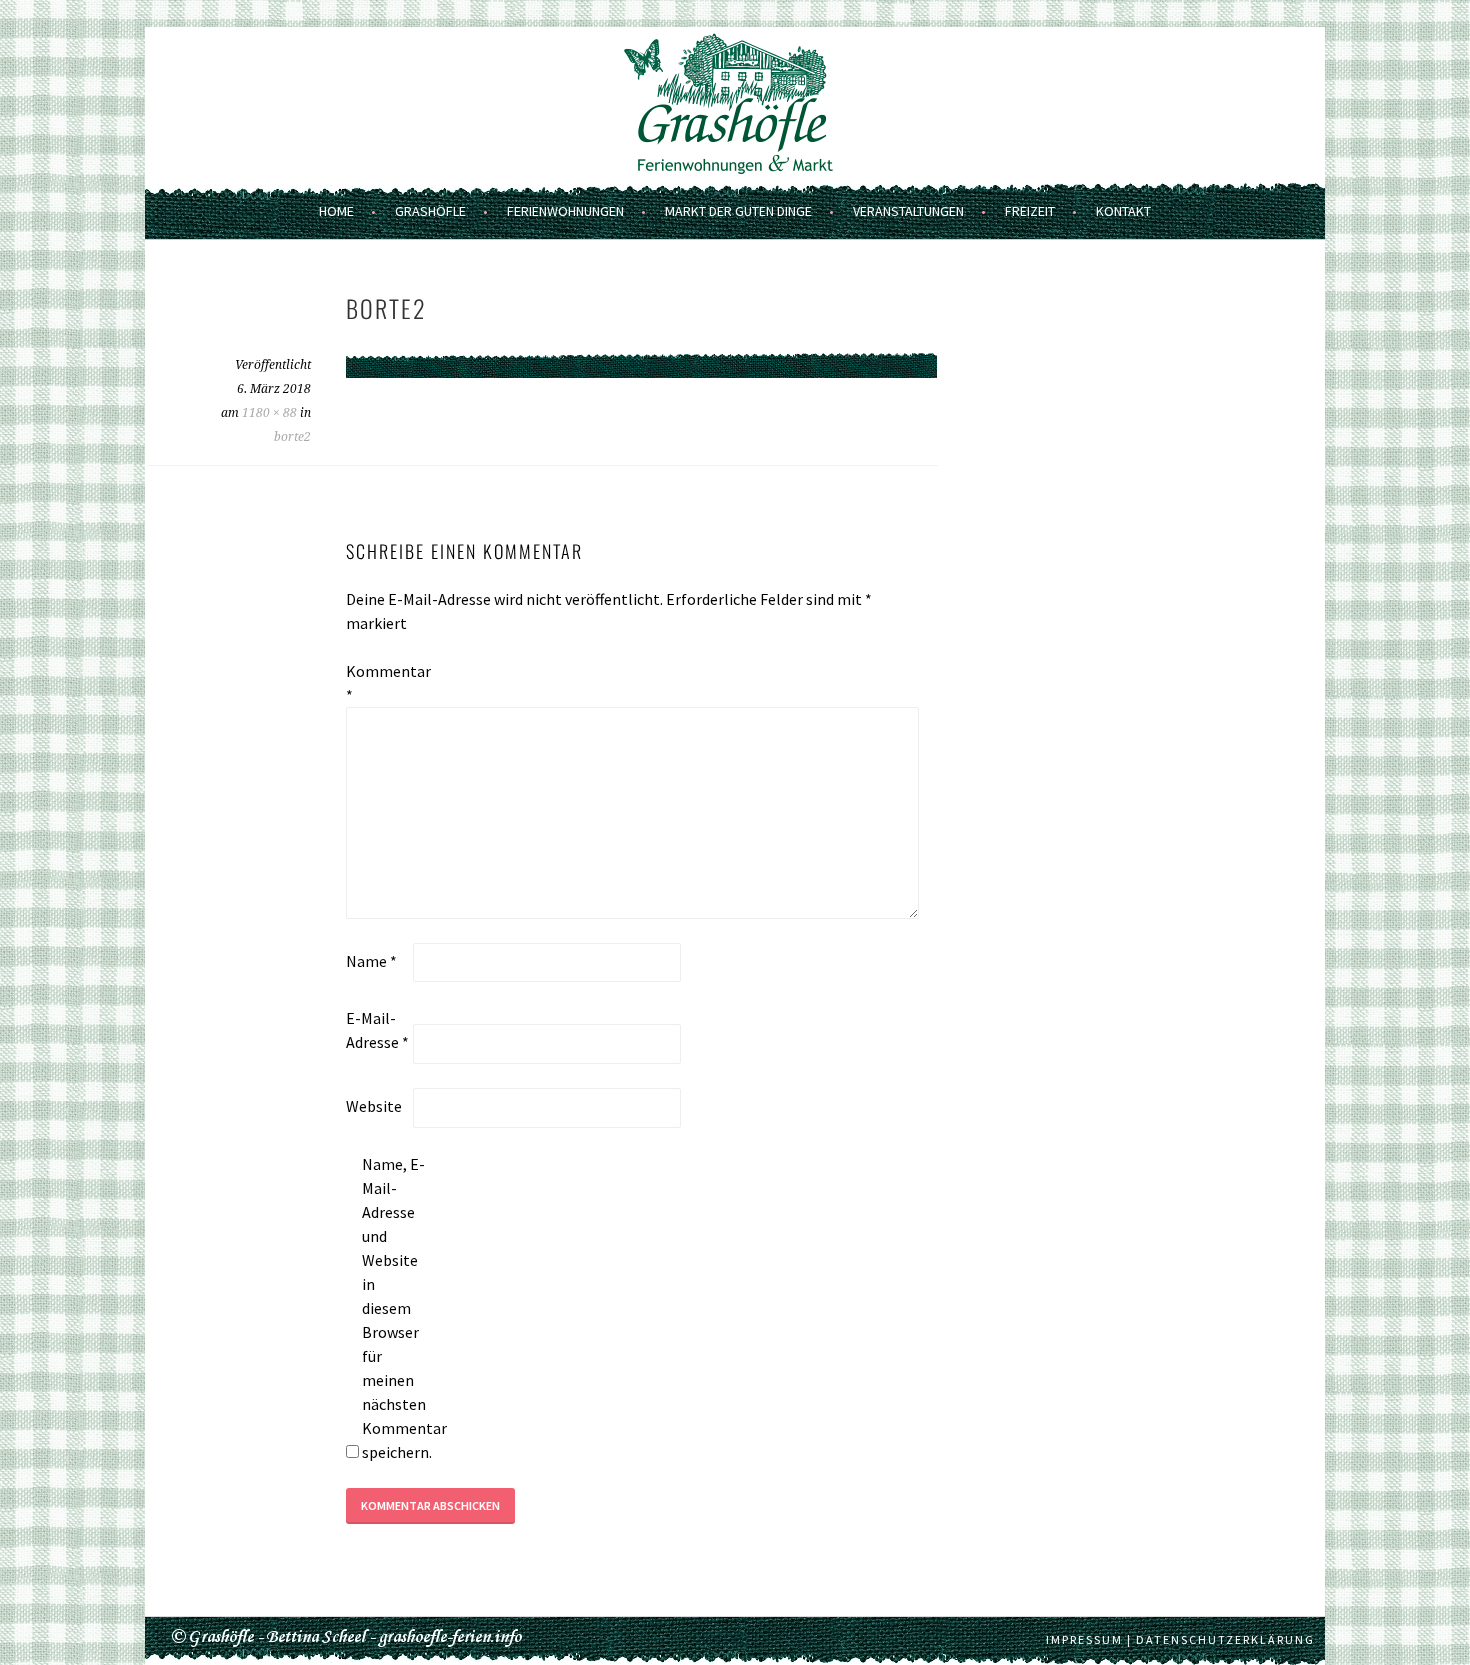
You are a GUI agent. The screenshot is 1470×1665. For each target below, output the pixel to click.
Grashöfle (430, 211)
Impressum (1084, 1639)
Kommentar (378, 683)
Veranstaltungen (908, 211)
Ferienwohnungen (565, 211)
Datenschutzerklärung (1225, 1639)
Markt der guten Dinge (738, 211)
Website (374, 1106)
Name (371, 961)
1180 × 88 (269, 413)
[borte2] (641, 391)
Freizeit (1030, 211)
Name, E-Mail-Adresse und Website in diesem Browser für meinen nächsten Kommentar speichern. (394, 1308)
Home (336, 211)
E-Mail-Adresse (377, 1030)
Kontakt (1123, 211)
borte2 (292, 437)
